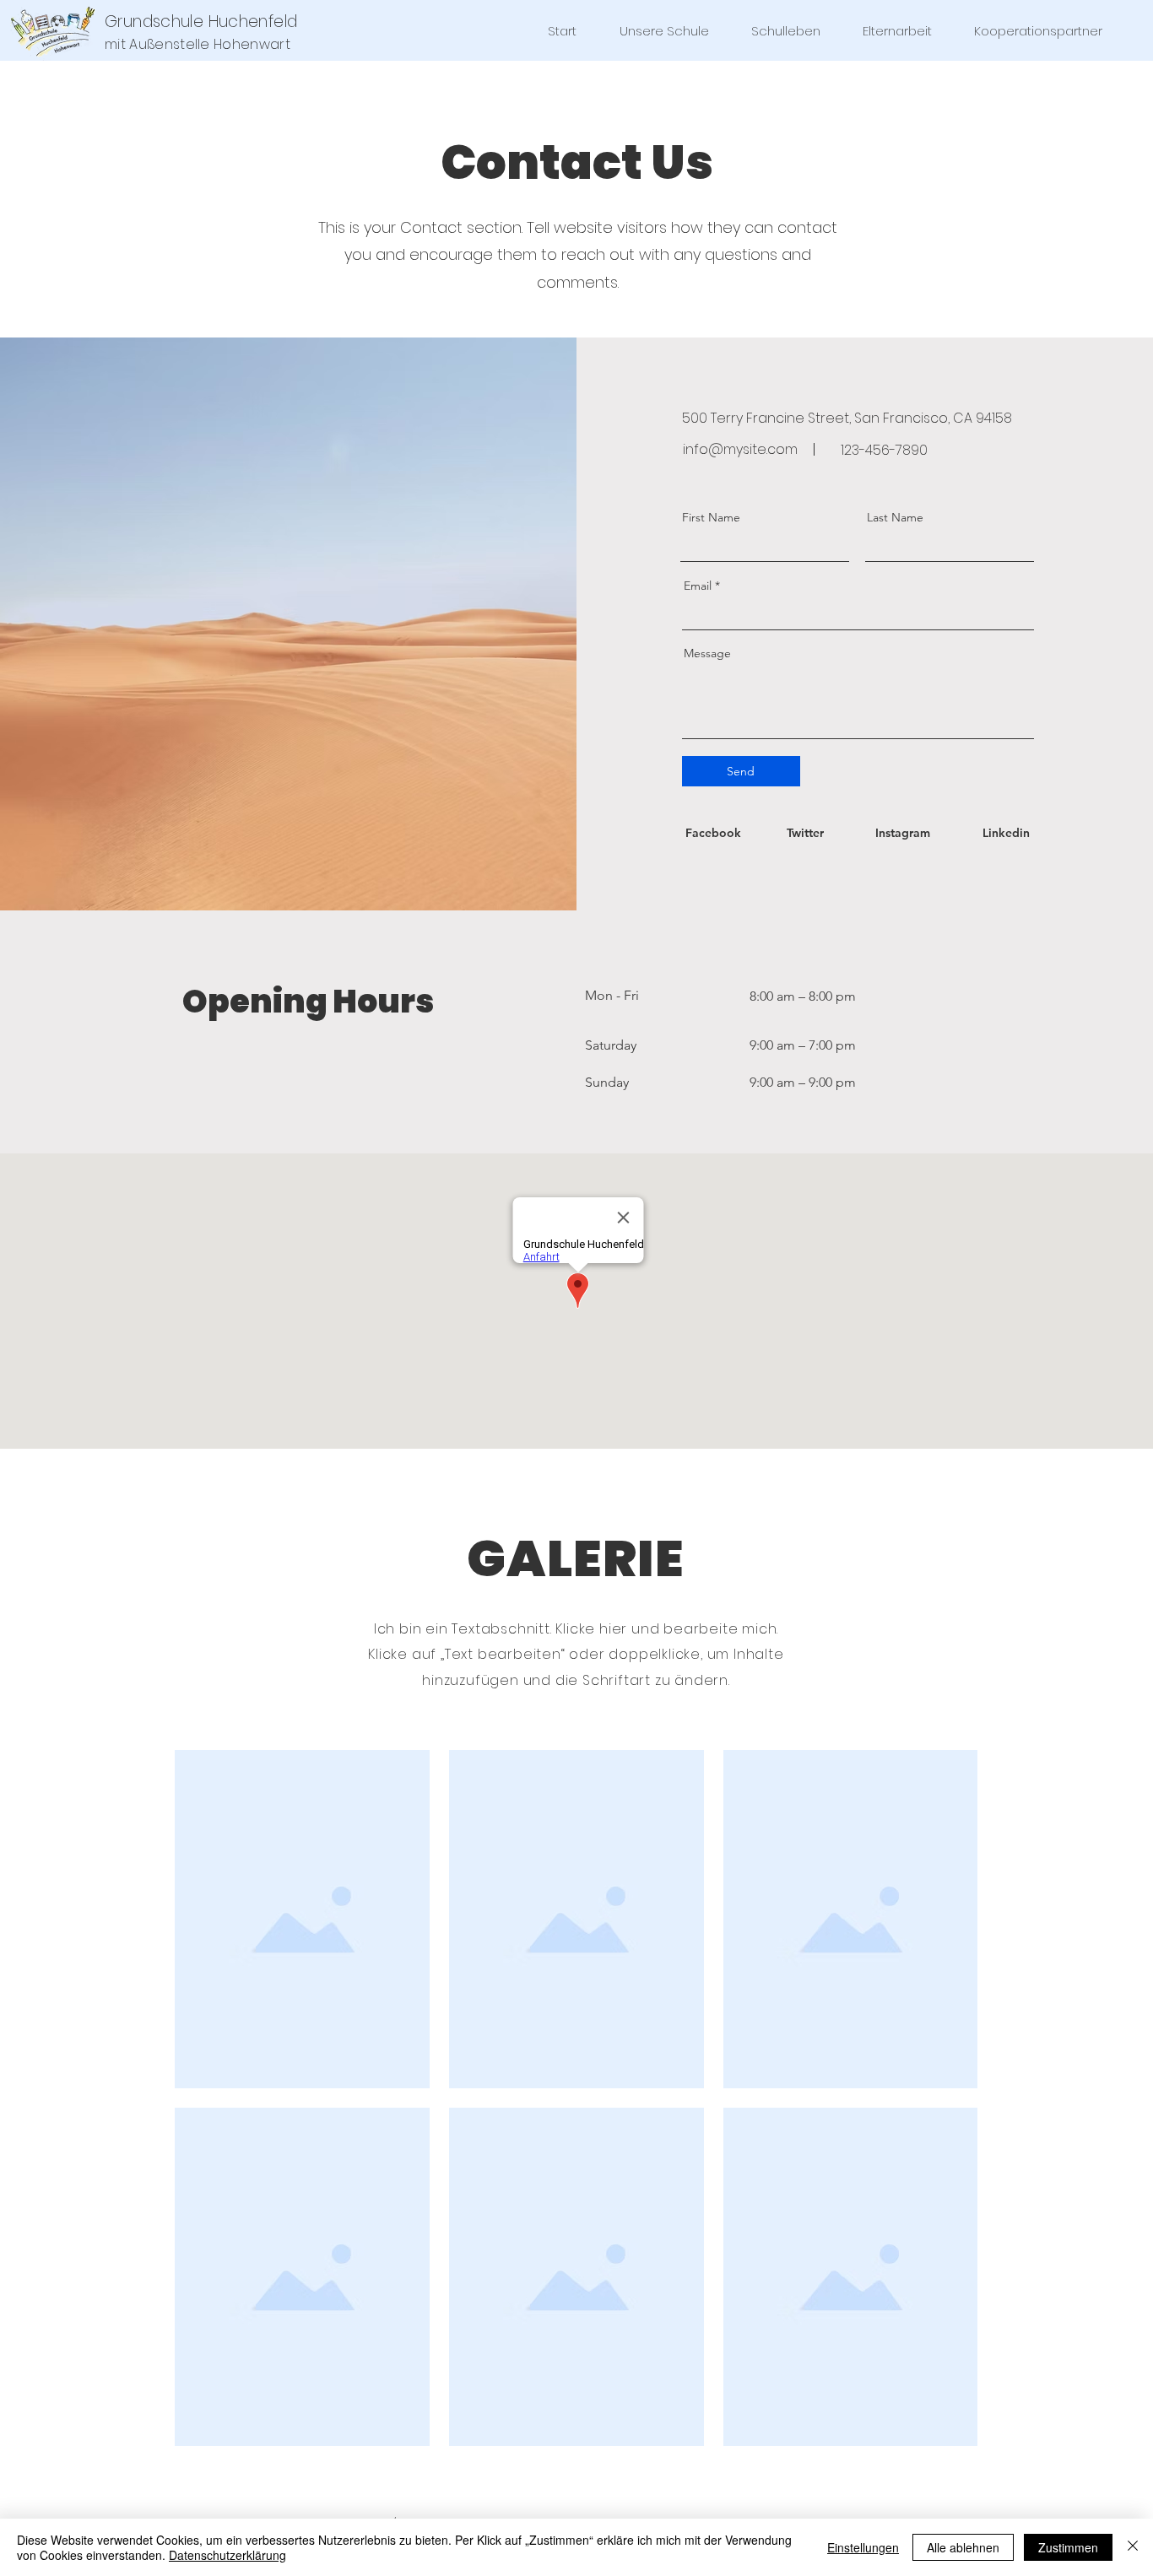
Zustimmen (1068, 2547)
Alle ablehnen (963, 2547)
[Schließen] (1133, 2547)
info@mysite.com (740, 449)
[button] (664, 31)
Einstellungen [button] (863, 2547)
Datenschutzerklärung (227, 2555)
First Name (711, 517)
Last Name (895, 517)
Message (707, 653)
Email (698, 586)
